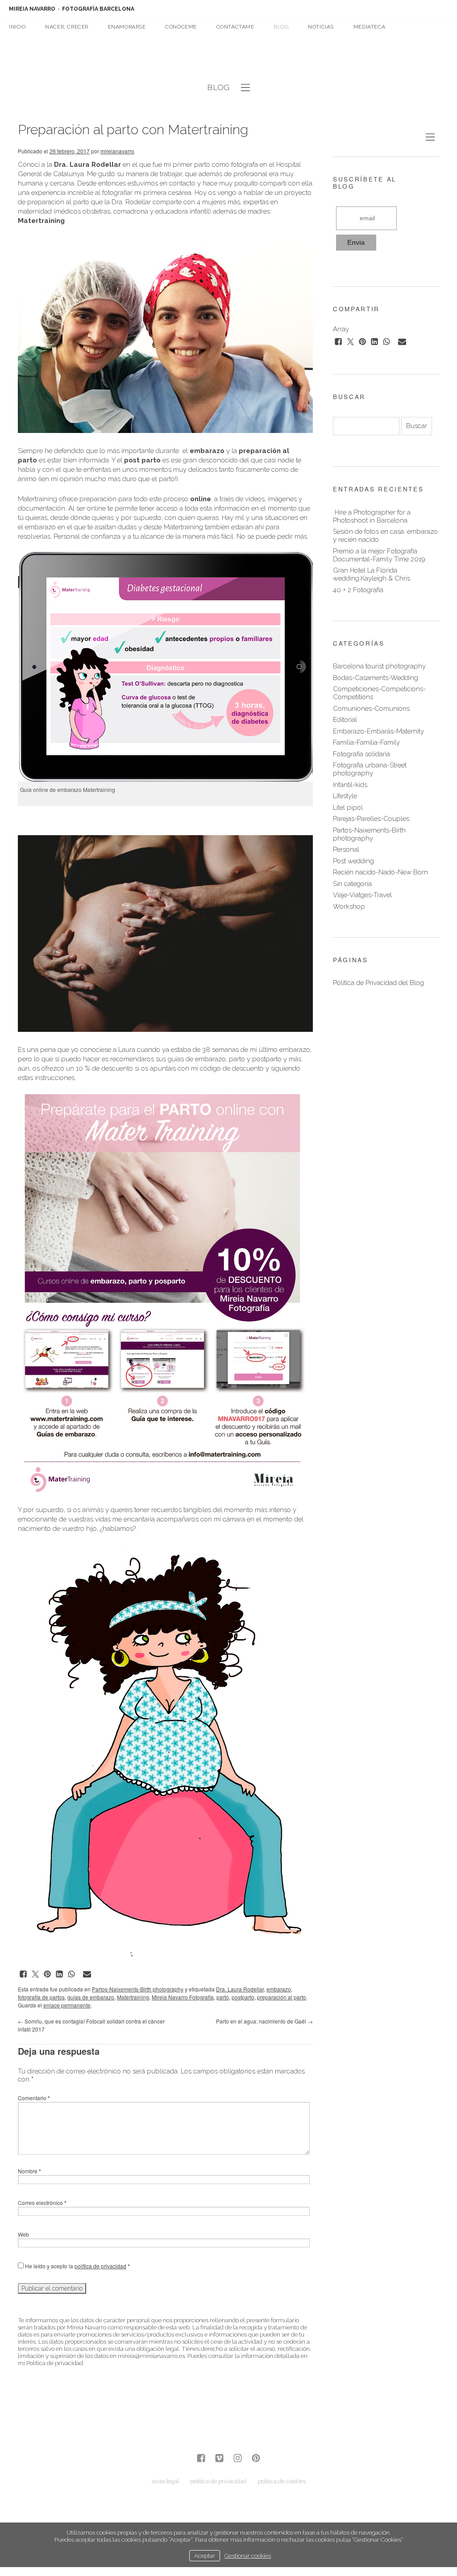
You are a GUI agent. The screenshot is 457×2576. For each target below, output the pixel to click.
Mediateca (369, 27)
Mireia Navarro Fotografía (183, 1997)
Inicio (17, 27)
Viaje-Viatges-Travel (362, 895)
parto (223, 1997)
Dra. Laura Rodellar (240, 1989)
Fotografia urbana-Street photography (370, 769)
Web (23, 2234)
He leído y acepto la (77, 2266)
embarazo (279, 1989)
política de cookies (282, 2481)
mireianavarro (117, 151)
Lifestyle (345, 796)
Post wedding (353, 861)
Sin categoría (352, 884)
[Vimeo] (219, 2459)
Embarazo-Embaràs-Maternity (378, 731)
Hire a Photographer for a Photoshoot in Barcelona (372, 516)
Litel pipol (348, 808)
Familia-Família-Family (366, 742)
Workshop (349, 907)
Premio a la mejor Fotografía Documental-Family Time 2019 (379, 555)
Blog (281, 27)
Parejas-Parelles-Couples (371, 819)
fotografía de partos (41, 1997)
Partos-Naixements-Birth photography (138, 1989)
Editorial (345, 720)
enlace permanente (67, 2005)
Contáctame (235, 27)
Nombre (29, 2171)
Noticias (321, 27)
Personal (346, 849)
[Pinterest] (256, 2459)
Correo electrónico (42, 2203)
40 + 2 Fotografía (358, 590)
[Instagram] (238, 2459)
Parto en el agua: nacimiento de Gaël (264, 2021)
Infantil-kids (350, 785)
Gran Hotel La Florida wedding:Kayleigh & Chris (372, 574)
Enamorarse (127, 27)
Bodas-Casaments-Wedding (376, 678)
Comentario (34, 2098)
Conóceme (181, 27)
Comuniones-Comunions (371, 709)
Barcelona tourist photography (379, 666)
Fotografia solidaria (361, 754)
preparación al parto (282, 1997)
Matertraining (133, 1997)
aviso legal (165, 2481)
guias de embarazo (91, 1997)
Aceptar (205, 2555)
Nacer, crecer (67, 27)
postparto (243, 1997)
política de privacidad (100, 2266)
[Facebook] (201, 2459)
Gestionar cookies (248, 2555)
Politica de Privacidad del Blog (378, 983)
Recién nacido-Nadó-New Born (380, 872)
